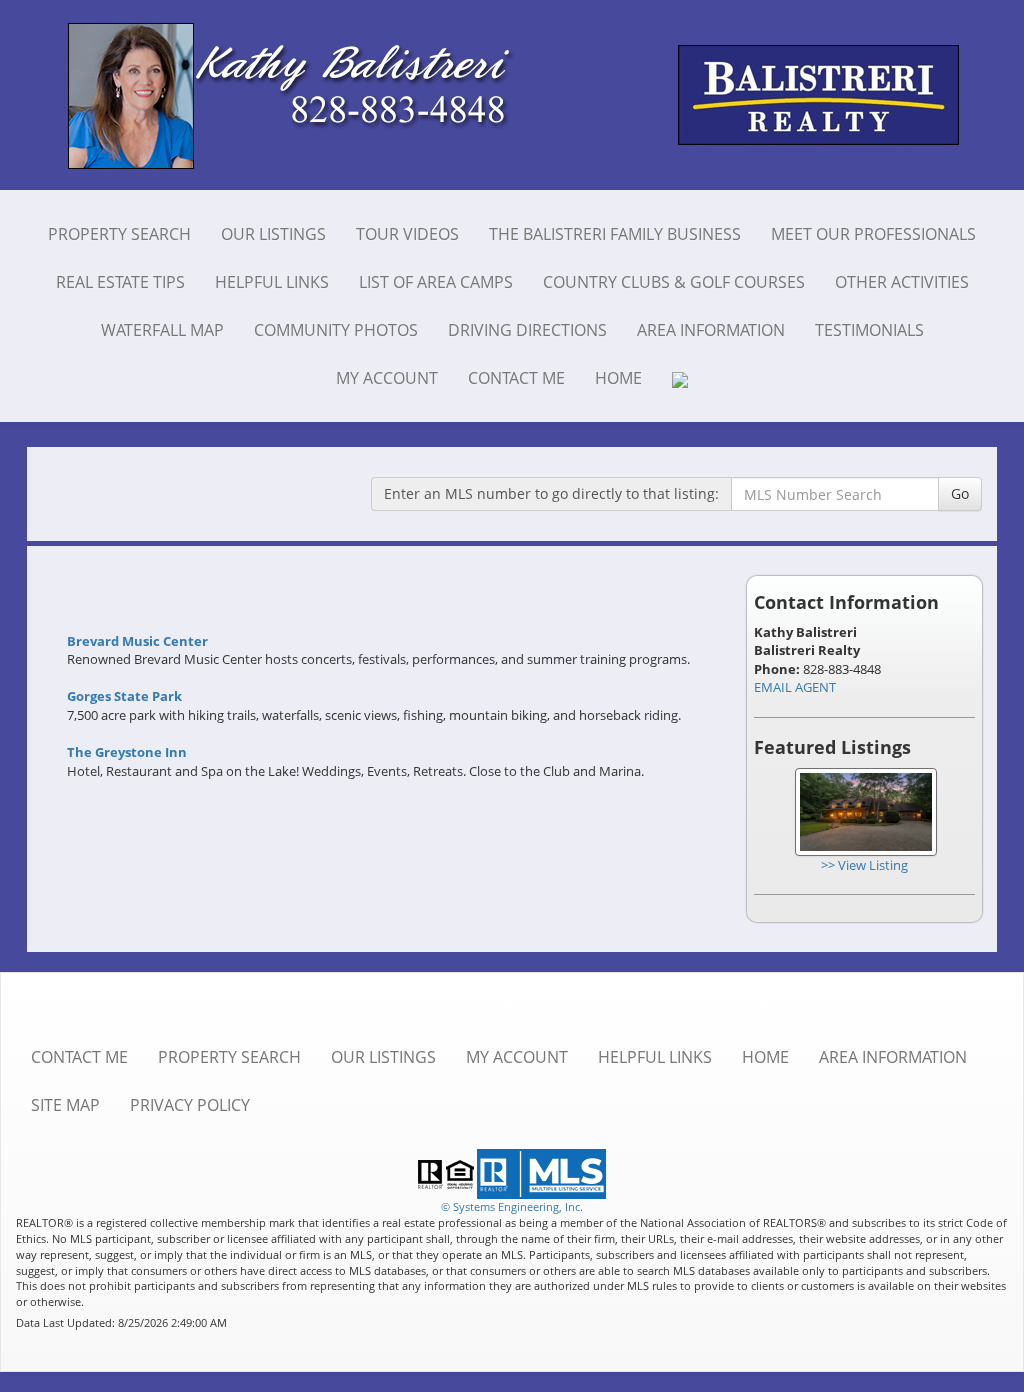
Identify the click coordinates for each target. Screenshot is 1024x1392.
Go (960, 493)
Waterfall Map (162, 330)
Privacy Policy (190, 1105)
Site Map (65, 1105)
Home (618, 378)
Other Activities (902, 282)
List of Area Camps (436, 282)
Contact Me (516, 378)
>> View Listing (864, 865)
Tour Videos (407, 234)
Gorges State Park (124, 696)
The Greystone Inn (127, 752)
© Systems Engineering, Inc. (512, 1206)
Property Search (119, 234)
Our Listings (273, 234)
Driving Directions (527, 330)
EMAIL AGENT (795, 687)
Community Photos (336, 330)
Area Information (711, 330)
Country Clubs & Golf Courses (674, 282)
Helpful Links (272, 282)
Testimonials (869, 330)
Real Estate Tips (120, 282)
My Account (387, 378)
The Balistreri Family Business (615, 234)
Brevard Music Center (137, 641)
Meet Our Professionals (873, 234)
